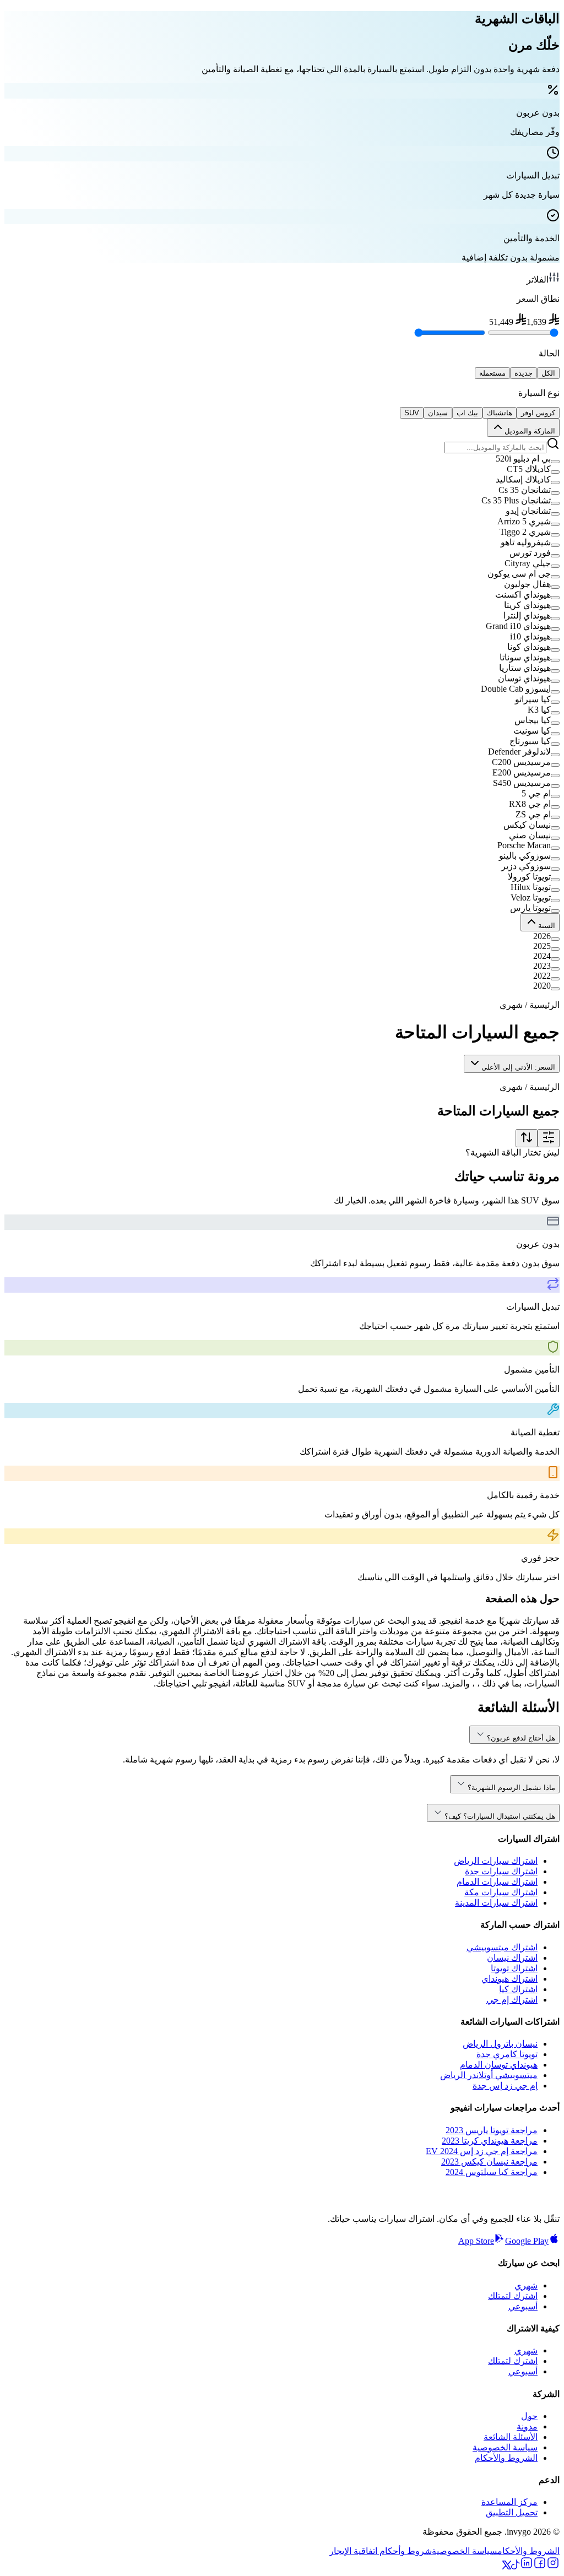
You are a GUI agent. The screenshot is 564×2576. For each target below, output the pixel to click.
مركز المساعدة (509, 2502)
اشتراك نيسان (512, 1958)
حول (529, 2416)
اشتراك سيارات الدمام (497, 1882)
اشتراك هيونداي (509, 1979)
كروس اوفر (538, 413)
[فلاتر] (549, 1138)
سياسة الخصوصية (505, 2447)
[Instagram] (553, 2566)
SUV (412, 413)
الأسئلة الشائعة (511, 2437)
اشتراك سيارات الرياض (496, 1861)
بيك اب (467, 413)
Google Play (527, 2241)
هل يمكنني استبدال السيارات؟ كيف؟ (500, 1816)
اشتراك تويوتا (514, 1968)
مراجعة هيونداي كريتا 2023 (490, 2141)
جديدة (524, 373)
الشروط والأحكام (506, 2458)
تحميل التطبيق (512, 2512)
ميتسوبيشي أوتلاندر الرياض (489, 2075)
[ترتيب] (527, 1138)
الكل (548, 373)
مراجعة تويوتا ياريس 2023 (492, 2130)
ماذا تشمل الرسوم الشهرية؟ (511, 1788)
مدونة (527, 2426)
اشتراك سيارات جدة (501, 1871)
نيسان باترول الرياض (500, 2044)
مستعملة (492, 373)
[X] (507, 2566)
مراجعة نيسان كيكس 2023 (489, 2162)
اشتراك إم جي (512, 2000)
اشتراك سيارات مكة (501, 1892)
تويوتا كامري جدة (507, 2054)
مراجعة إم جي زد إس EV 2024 (482, 2151)
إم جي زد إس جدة (505, 2086)
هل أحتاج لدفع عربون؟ (521, 1738)
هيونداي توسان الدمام (499, 2065)
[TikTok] (516, 2566)
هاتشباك (500, 413)
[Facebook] (540, 2566)
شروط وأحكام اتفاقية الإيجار (381, 2551)
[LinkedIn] (527, 2566)
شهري (526, 2285)
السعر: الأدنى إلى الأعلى (518, 1067)
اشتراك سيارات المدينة (496, 1903)
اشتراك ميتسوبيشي (502, 1947)
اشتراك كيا (518, 1989)
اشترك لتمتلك (513, 2296)
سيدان (438, 413)
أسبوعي (523, 2306)
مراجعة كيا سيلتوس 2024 (492, 2172)
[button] (282, 459)
